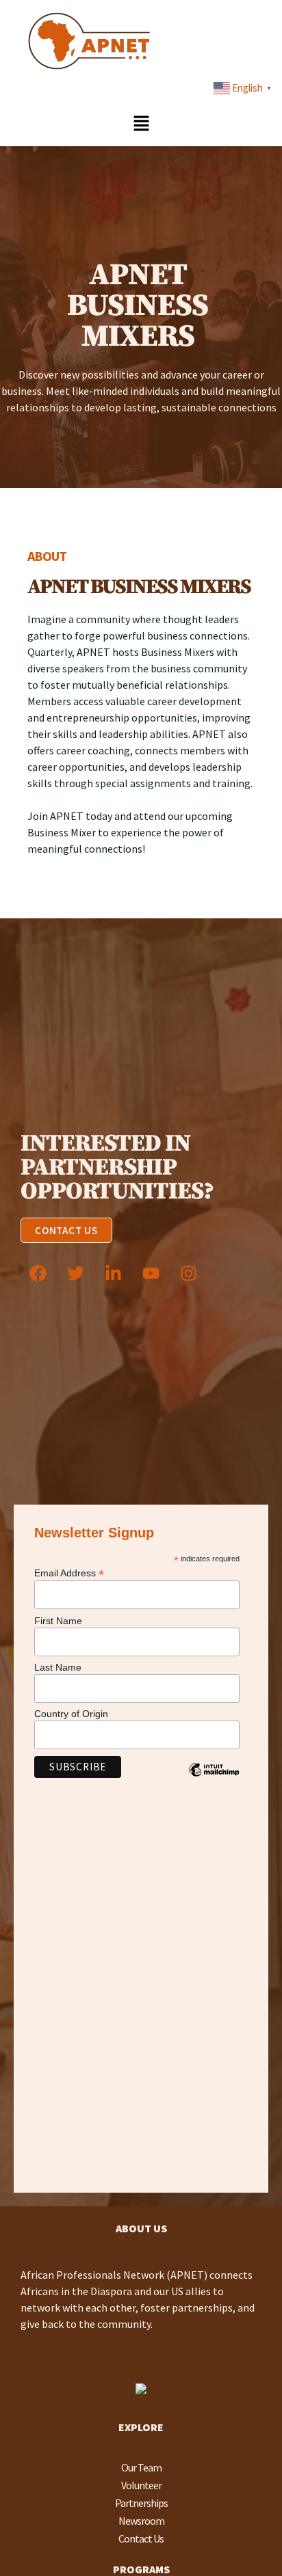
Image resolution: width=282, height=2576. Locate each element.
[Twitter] (75, 1274)
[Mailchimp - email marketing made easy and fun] (214, 1780)
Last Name (58, 1667)
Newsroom (141, 2521)
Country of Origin (71, 1714)
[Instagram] (188, 1274)
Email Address (69, 1573)
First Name (58, 1621)
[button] (141, 124)
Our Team (141, 2467)
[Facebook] (38, 1274)
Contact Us (141, 2538)
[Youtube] (151, 1274)
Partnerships (141, 2503)
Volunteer (141, 2485)
